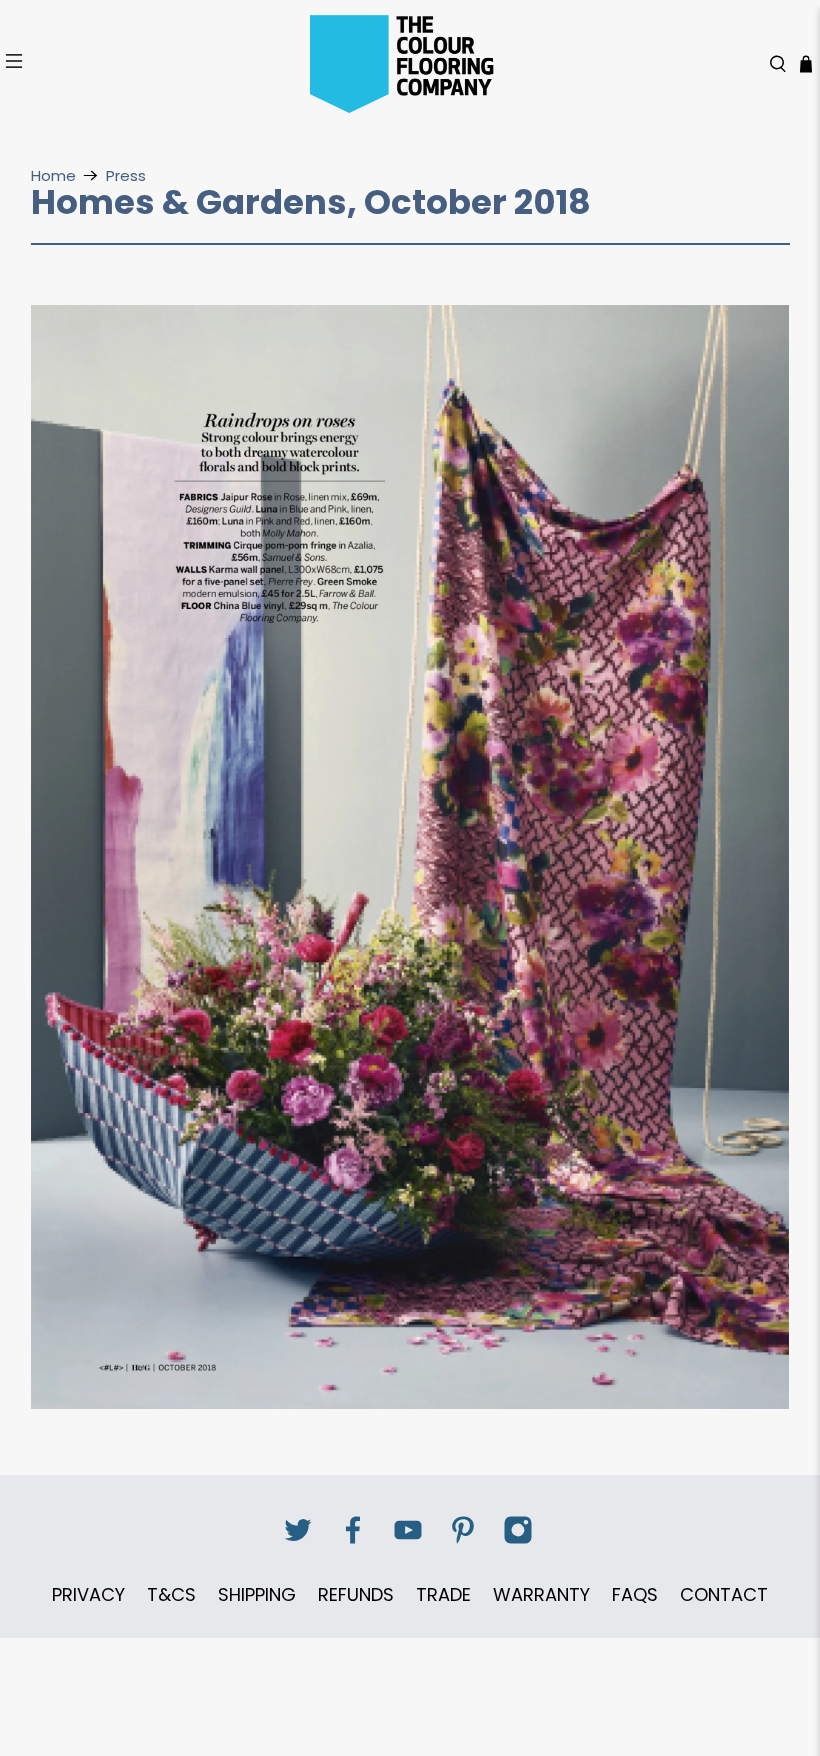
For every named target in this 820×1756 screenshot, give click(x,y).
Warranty (541, 1594)
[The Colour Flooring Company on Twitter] (298, 1540)
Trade (443, 1594)
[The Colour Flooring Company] (410, 64)
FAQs (635, 1594)
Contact (724, 1594)
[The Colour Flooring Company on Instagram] (518, 1540)
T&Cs (171, 1594)
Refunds (356, 1594)
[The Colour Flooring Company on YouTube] (408, 1540)
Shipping (257, 1594)
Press (126, 175)
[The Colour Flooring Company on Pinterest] (463, 1540)
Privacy (88, 1594)
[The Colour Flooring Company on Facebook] (353, 1540)
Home (53, 175)
